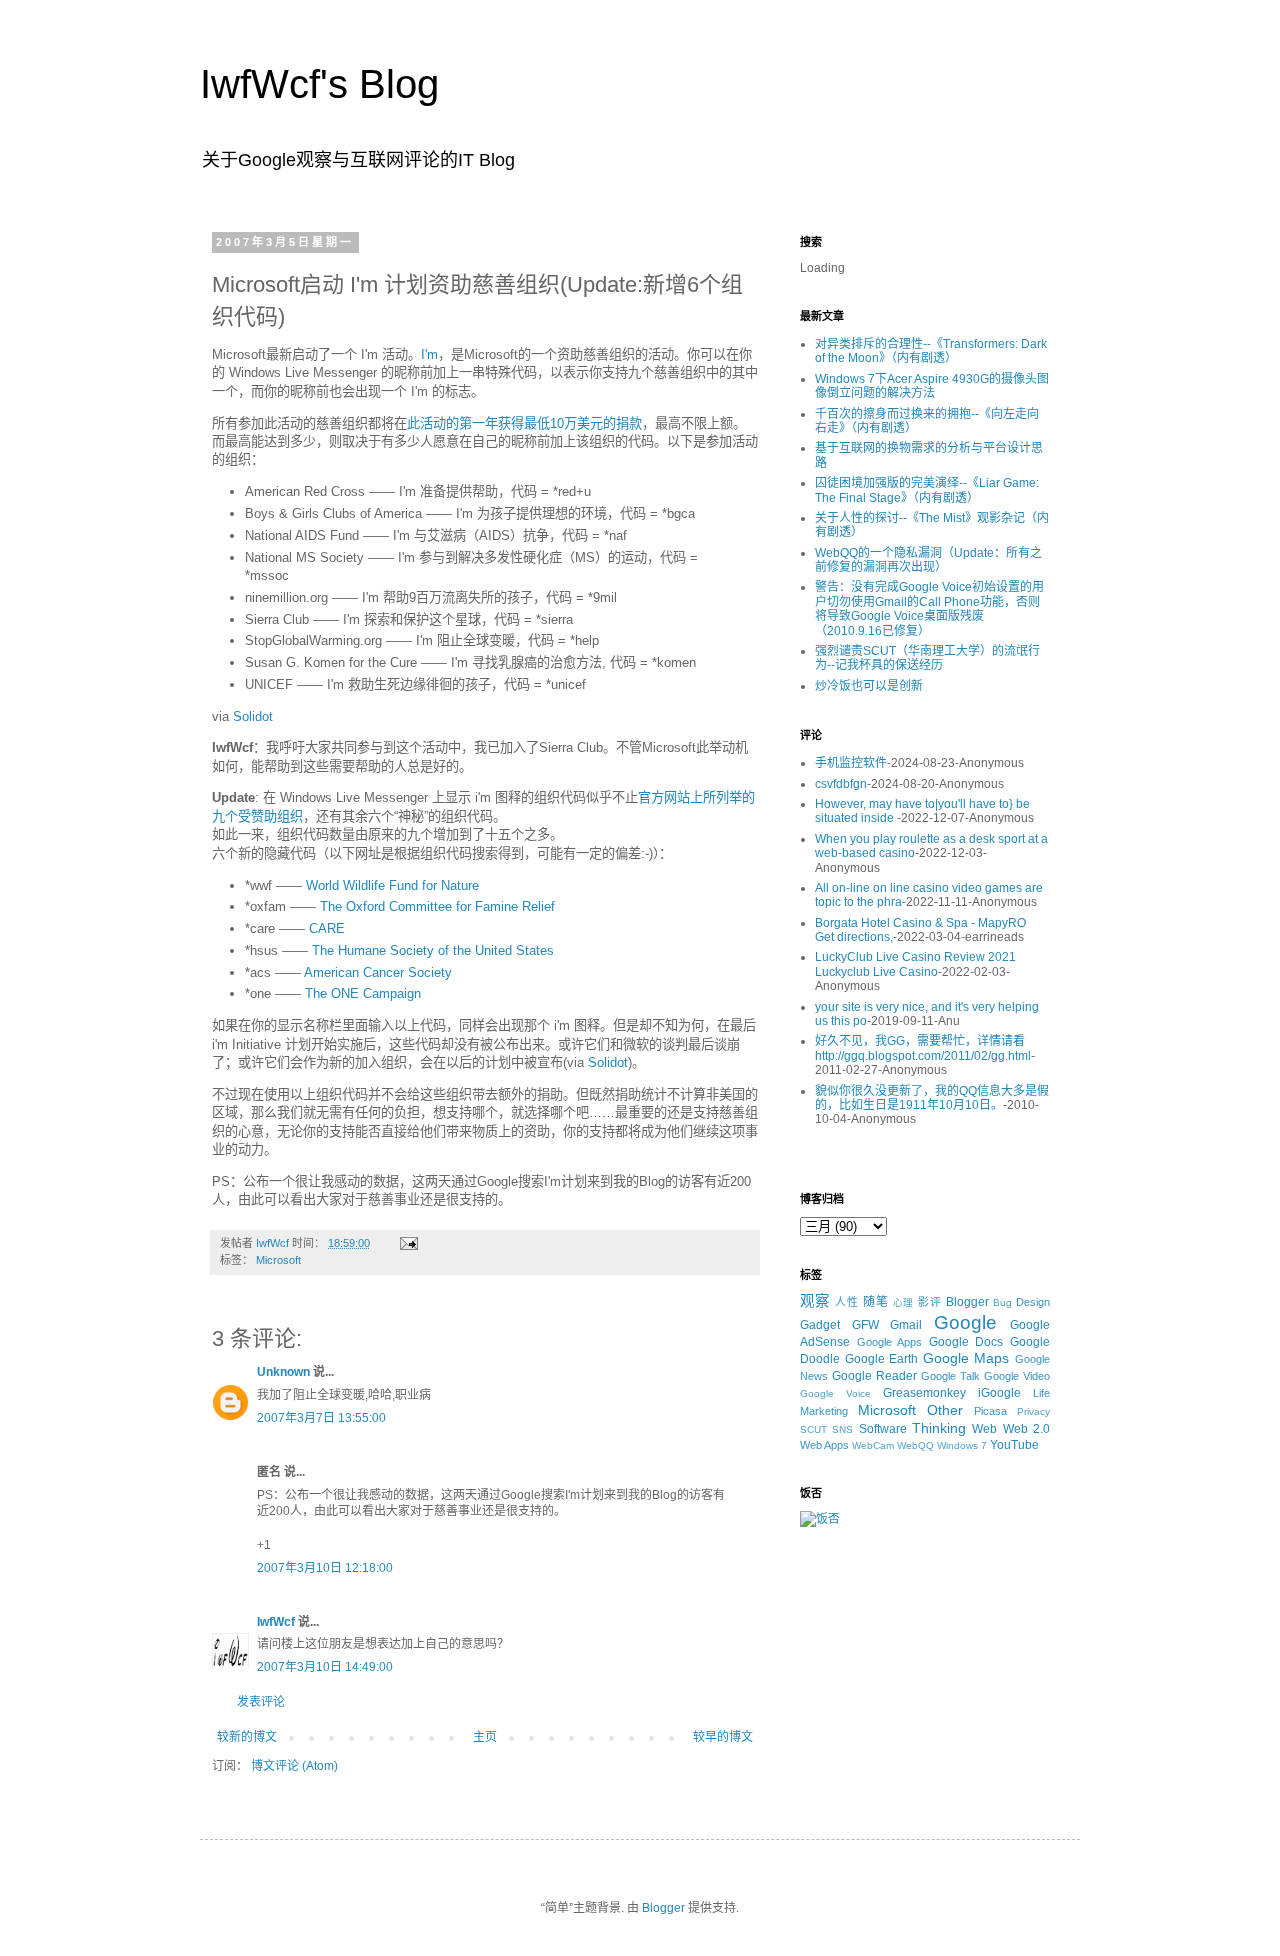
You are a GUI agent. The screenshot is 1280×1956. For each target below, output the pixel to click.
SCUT (813, 1429)
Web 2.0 (1026, 1429)
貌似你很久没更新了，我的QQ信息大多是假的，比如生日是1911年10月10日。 (932, 1098)
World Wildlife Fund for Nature (392, 885)
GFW (865, 1325)
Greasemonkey (924, 1393)
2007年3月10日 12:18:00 (325, 1568)
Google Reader (874, 1376)
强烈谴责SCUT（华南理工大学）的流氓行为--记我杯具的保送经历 (927, 658)
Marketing (824, 1411)
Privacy (1033, 1411)
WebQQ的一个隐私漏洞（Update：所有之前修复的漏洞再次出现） (928, 560)
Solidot (253, 716)
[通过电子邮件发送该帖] (408, 1243)
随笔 (876, 1302)
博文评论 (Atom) (294, 1766)
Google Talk (950, 1376)
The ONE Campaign (363, 993)
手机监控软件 (851, 763)
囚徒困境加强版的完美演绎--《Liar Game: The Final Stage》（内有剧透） (927, 490)
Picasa (990, 1411)
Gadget (820, 1325)
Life (1041, 1393)
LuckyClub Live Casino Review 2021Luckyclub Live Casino (915, 964)
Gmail (906, 1325)
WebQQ (915, 1445)
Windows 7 (962, 1445)
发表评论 (261, 1702)
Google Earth (882, 1359)
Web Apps (824, 1445)
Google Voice (835, 1393)
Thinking (939, 1428)
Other (945, 1410)
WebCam (873, 1445)
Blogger (967, 1302)
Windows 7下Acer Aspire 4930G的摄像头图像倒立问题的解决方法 (932, 386)
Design (1033, 1302)
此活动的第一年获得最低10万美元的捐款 (524, 423)
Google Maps (966, 1358)
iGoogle (999, 1393)
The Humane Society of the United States (433, 950)
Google (965, 1322)
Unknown (283, 1372)
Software (883, 1429)
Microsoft (278, 1260)
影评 (930, 1302)
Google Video (1017, 1376)
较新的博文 (247, 1737)
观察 (815, 1301)
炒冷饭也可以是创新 (869, 686)
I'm (429, 354)
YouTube (1014, 1445)
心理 (904, 1302)
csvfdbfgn (841, 784)
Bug (1002, 1302)
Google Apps (890, 1342)
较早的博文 (723, 1737)
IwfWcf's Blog (319, 84)
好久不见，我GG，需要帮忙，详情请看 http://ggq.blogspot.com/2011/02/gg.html (923, 1048)
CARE (327, 928)
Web (984, 1429)
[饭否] (820, 1519)
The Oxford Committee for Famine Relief (437, 906)
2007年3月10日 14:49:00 (325, 1667)
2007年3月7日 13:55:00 (321, 1418)
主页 (485, 1737)
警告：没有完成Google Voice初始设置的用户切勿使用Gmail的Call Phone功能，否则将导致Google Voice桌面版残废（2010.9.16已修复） (929, 608)
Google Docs (966, 1342)
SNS (842, 1429)
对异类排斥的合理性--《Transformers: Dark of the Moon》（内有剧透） (931, 351)
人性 (847, 1302)
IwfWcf (276, 1622)
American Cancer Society (378, 972)
